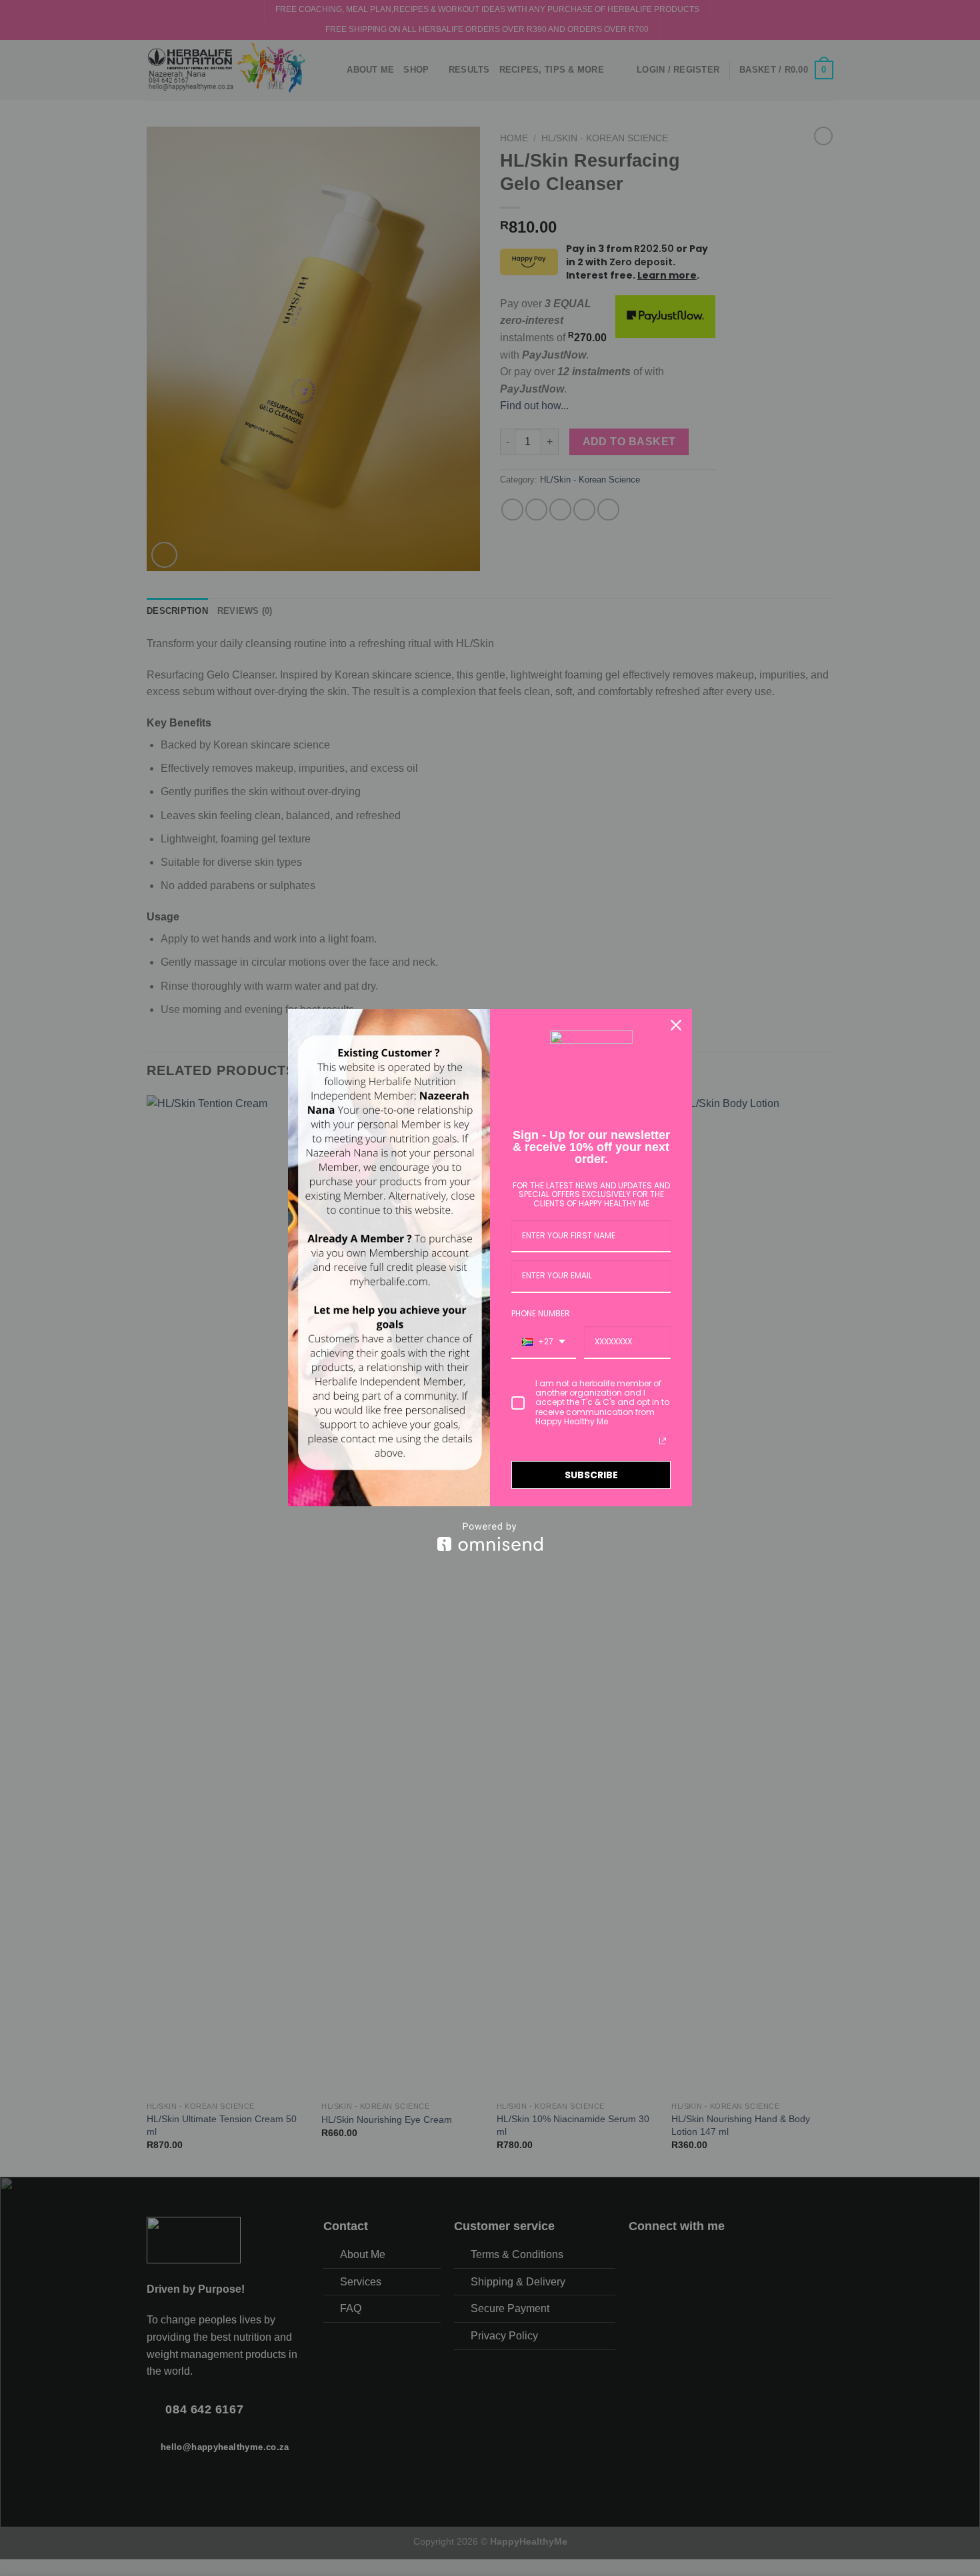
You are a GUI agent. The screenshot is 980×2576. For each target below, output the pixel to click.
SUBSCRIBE (591, 1475)
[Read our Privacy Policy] (663, 1441)
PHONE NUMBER (541, 1313)
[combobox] (544, 1342)
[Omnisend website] (490, 1537)
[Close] (676, 1025)
